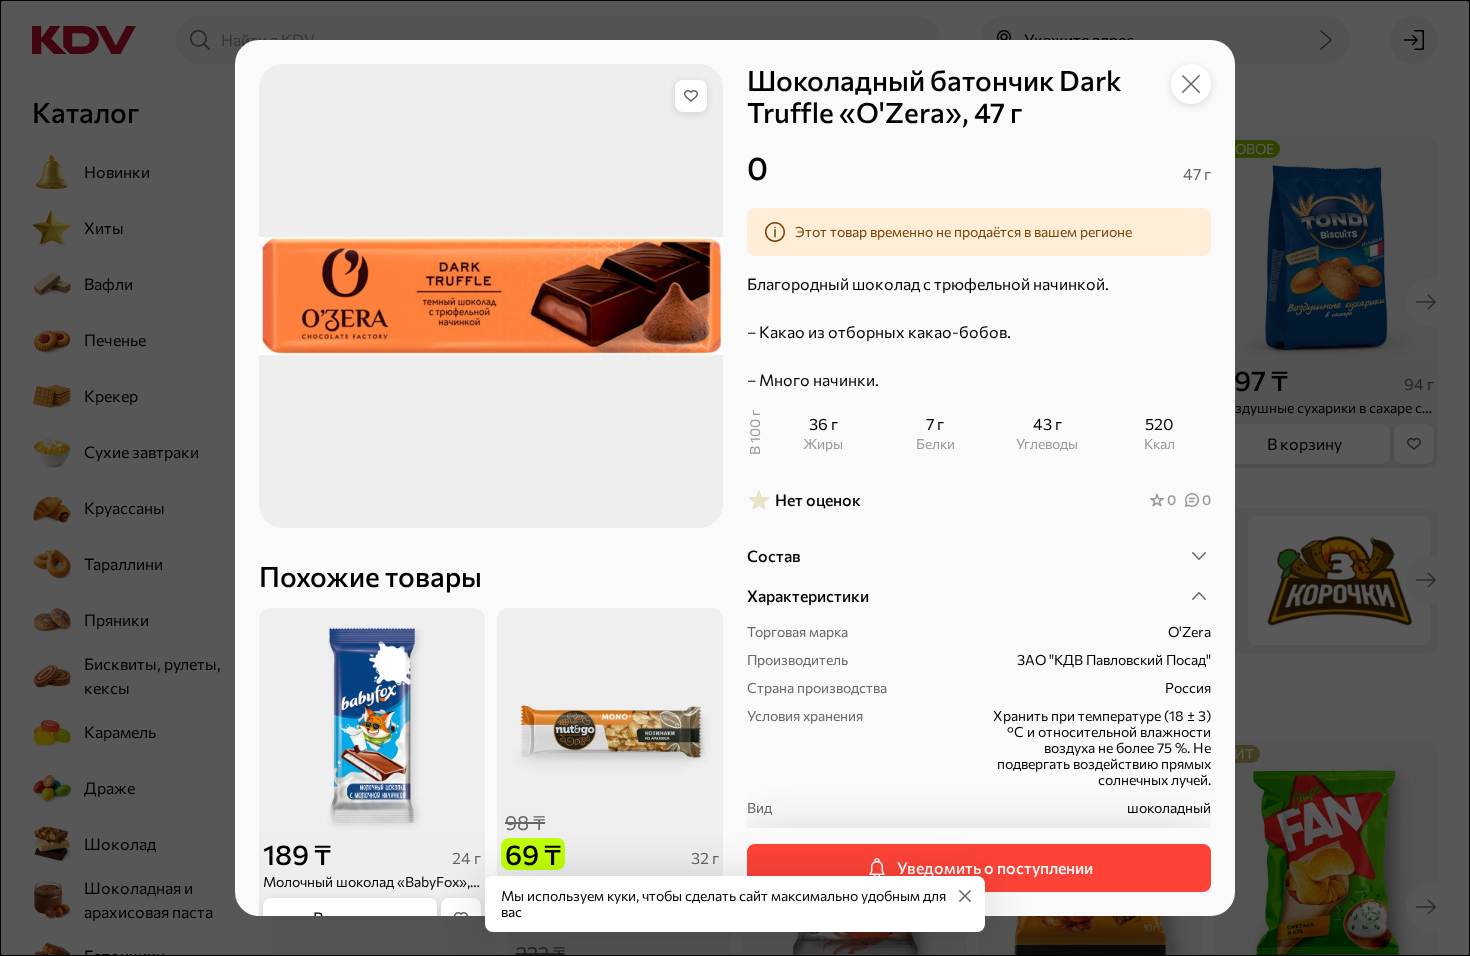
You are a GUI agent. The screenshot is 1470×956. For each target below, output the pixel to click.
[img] (691, 96)
